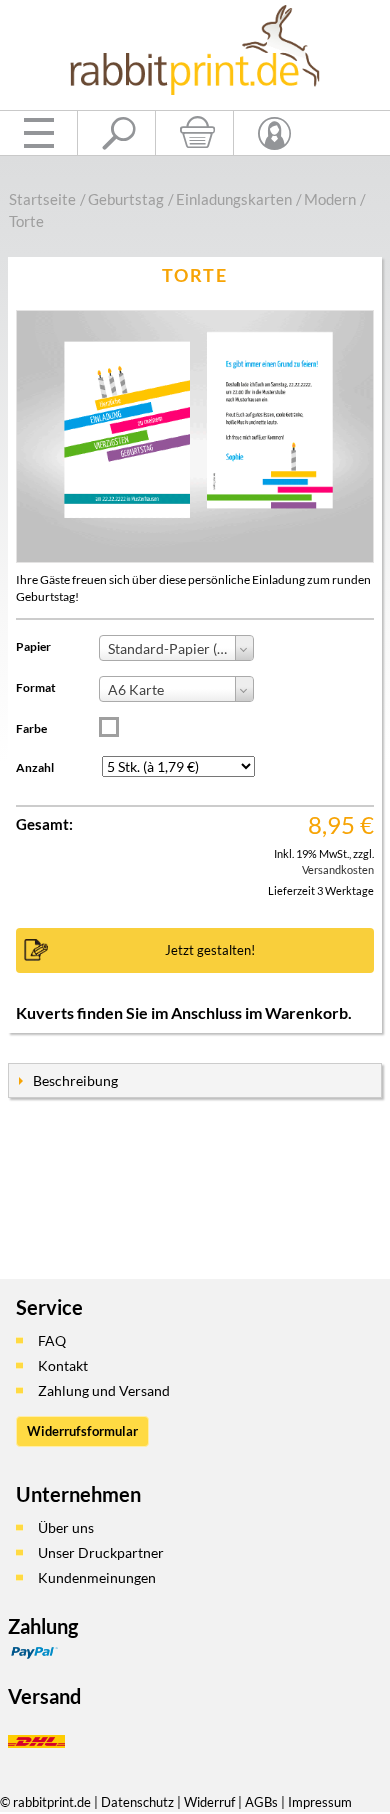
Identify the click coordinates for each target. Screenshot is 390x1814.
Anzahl (35, 767)
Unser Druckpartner (101, 1552)
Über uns (66, 1527)
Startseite (42, 199)
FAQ (52, 1340)
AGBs (261, 1802)
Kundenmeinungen (97, 1577)
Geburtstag (126, 199)
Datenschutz (137, 1802)
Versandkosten (338, 869)
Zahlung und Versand (104, 1390)
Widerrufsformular (82, 1431)
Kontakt (63, 1365)
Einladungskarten (234, 199)
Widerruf (209, 1802)
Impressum (320, 1802)
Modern (330, 199)
